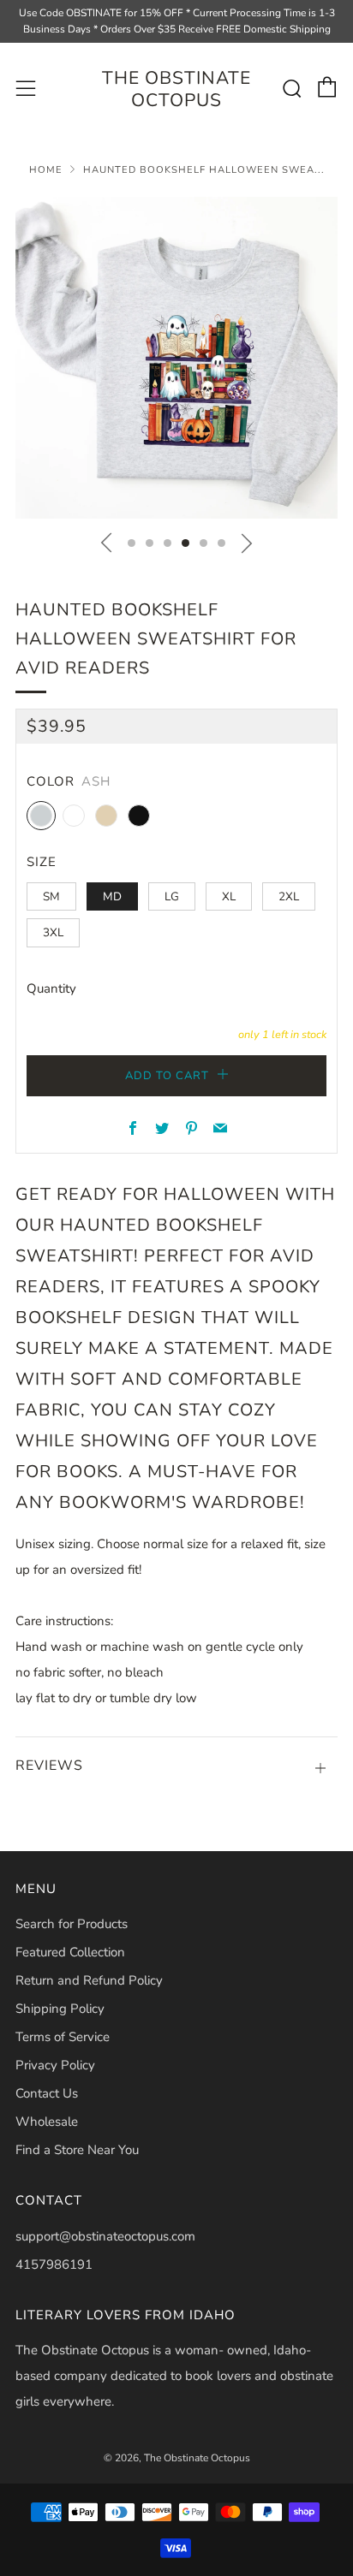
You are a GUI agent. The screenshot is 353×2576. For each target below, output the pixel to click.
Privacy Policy (55, 2065)
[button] (132, 543)
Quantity (51, 988)
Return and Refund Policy (89, 1980)
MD (112, 896)
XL (229, 896)
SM (51, 896)
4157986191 (54, 2264)
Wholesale (47, 2122)
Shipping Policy (60, 2009)
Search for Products (72, 1924)
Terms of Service (63, 2037)
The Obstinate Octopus (176, 89)
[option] (176, 358)
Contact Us (47, 2093)
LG (172, 896)
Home (46, 170)
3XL (53, 932)
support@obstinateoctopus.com (105, 2236)
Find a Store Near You (77, 2150)
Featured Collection (70, 1952)
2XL (289, 896)
